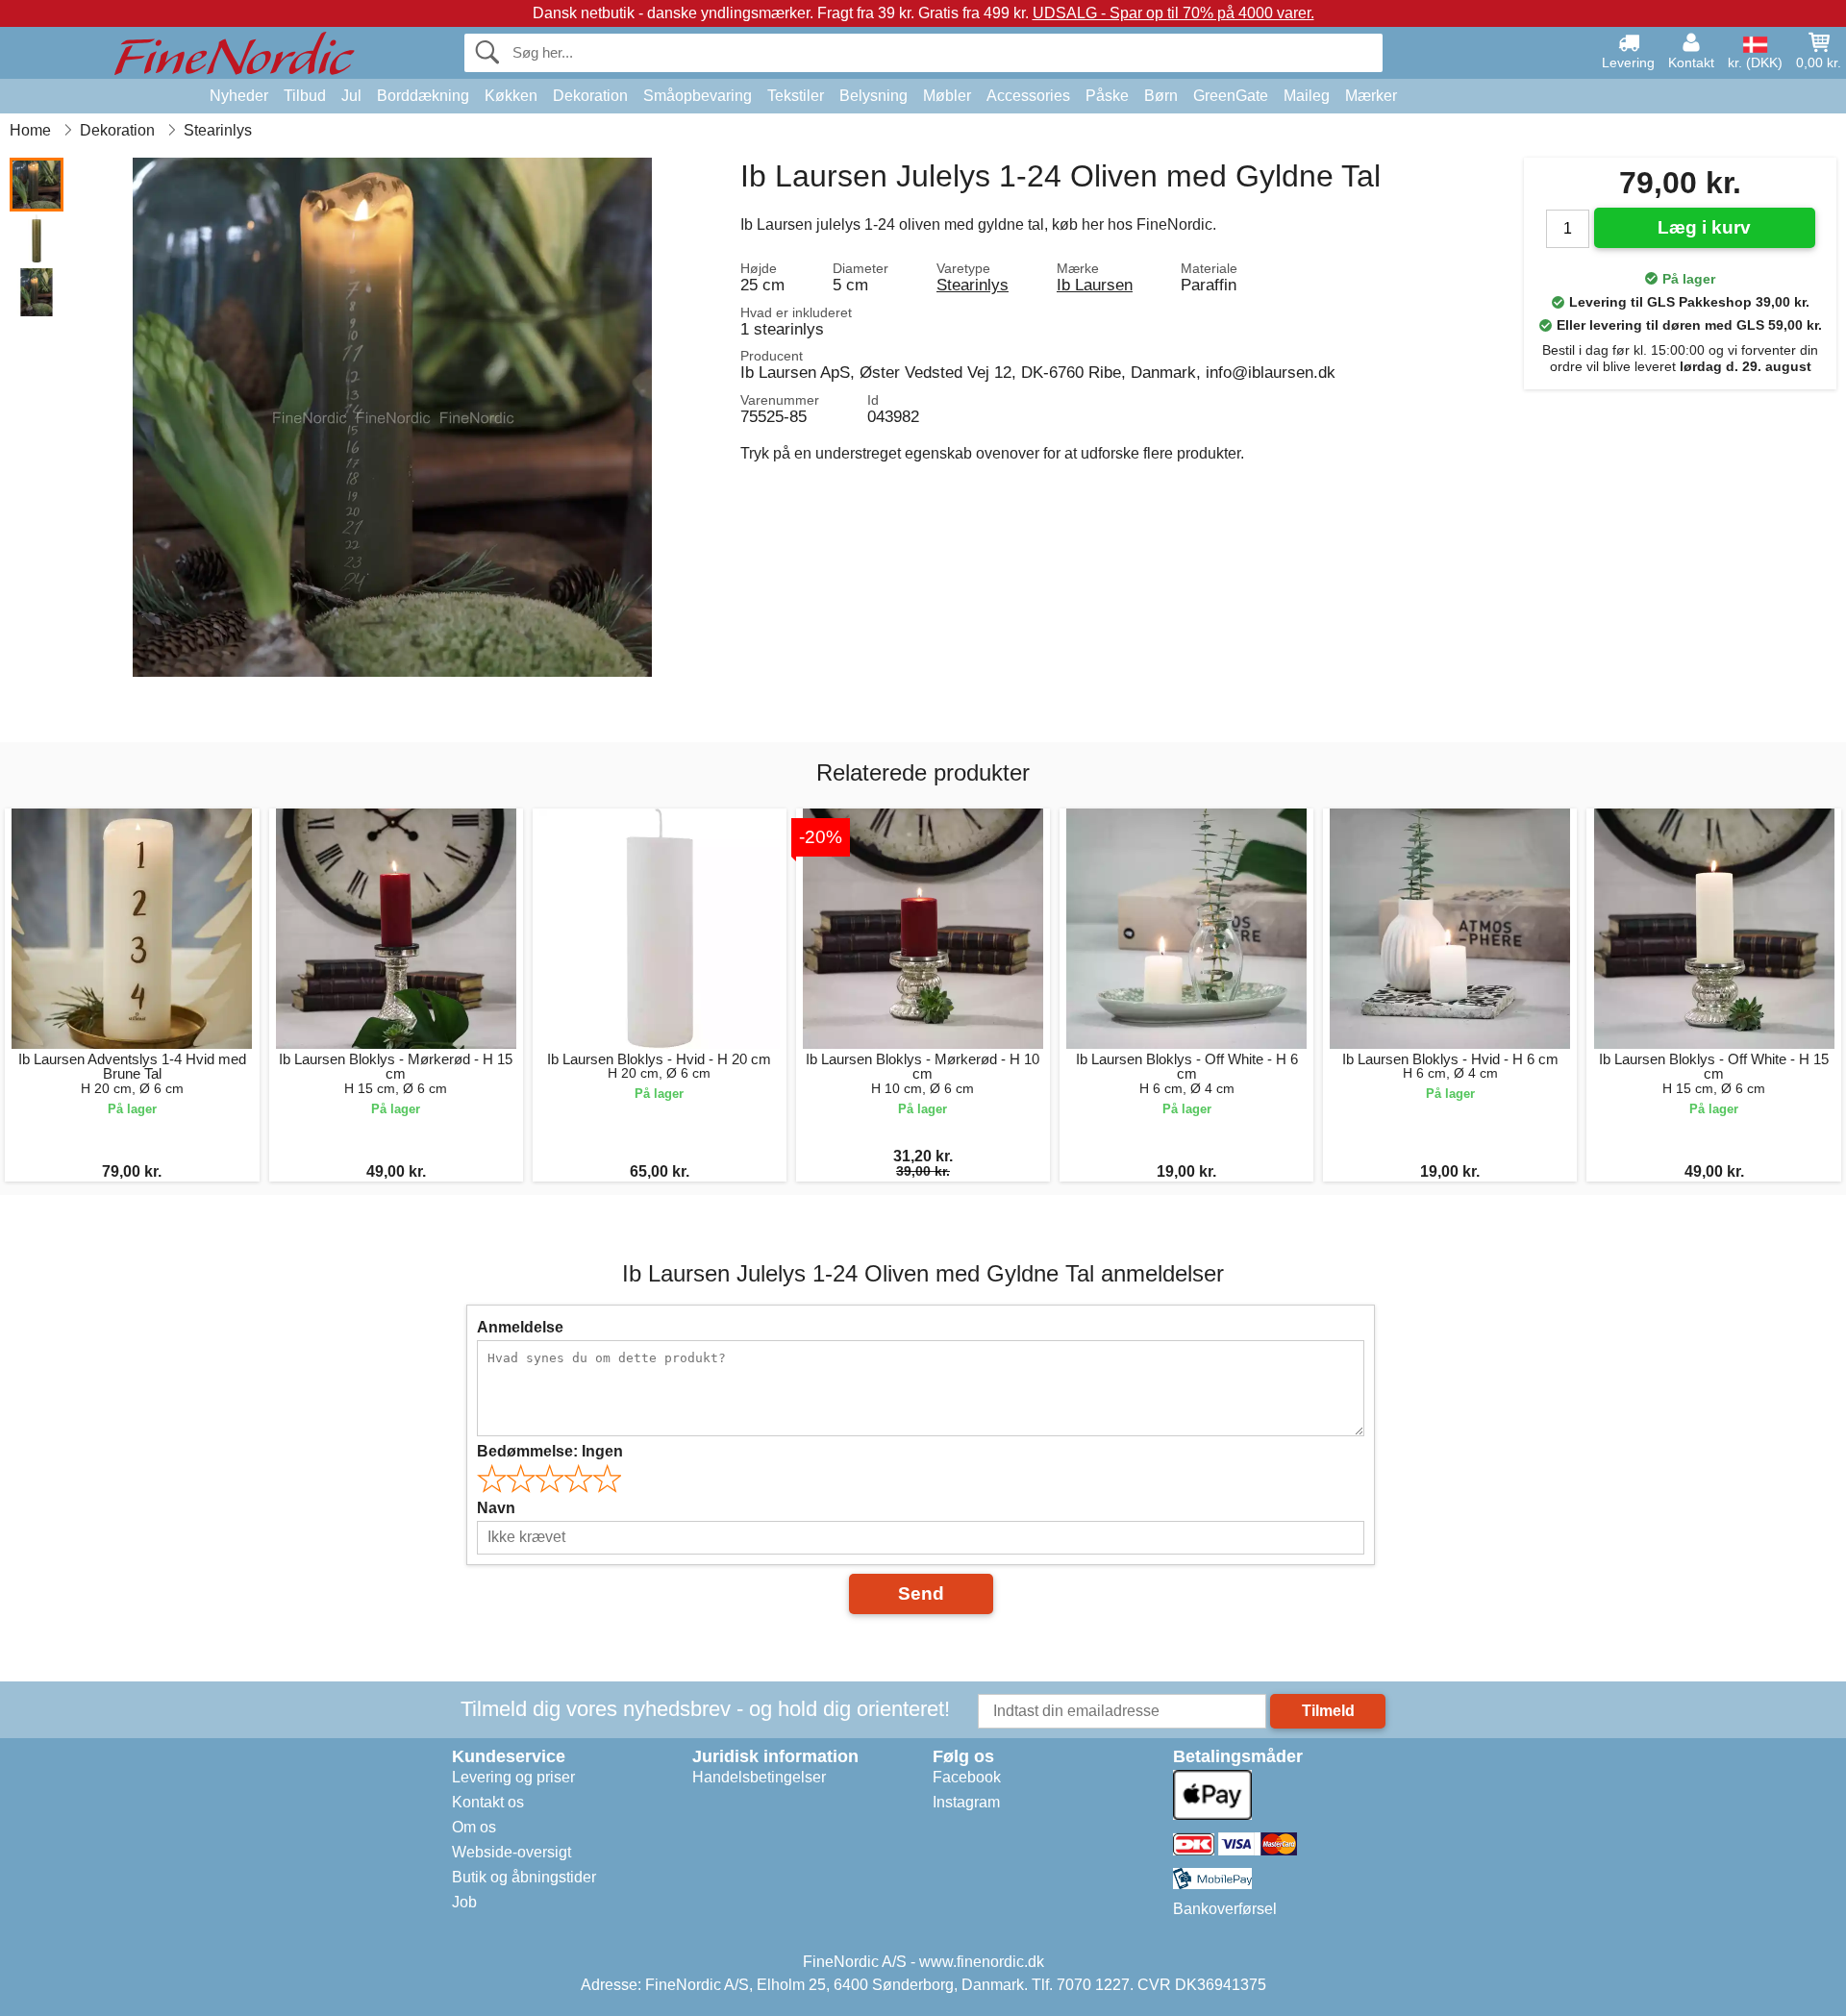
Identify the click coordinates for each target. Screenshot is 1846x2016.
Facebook (967, 1777)
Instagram (966, 1802)
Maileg (1307, 96)
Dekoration (590, 96)
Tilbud (305, 96)
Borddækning (423, 96)
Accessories (1028, 96)
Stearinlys (973, 285)
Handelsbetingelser (759, 1777)
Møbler (947, 96)
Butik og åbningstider (524, 1877)
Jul (351, 96)
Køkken (511, 96)
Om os (474, 1827)
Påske (1107, 96)
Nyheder (239, 96)
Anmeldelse (520, 1327)
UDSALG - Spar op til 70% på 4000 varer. (1173, 13)
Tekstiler (796, 96)
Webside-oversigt (511, 1852)
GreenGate (1231, 96)
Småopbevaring (698, 96)
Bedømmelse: (550, 1451)
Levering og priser (513, 1777)
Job (464, 1902)
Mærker (1371, 96)
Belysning (873, 96)
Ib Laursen (1095, 285)
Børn (1161, 96)
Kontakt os (488, 1802)
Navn (496, 1508)
